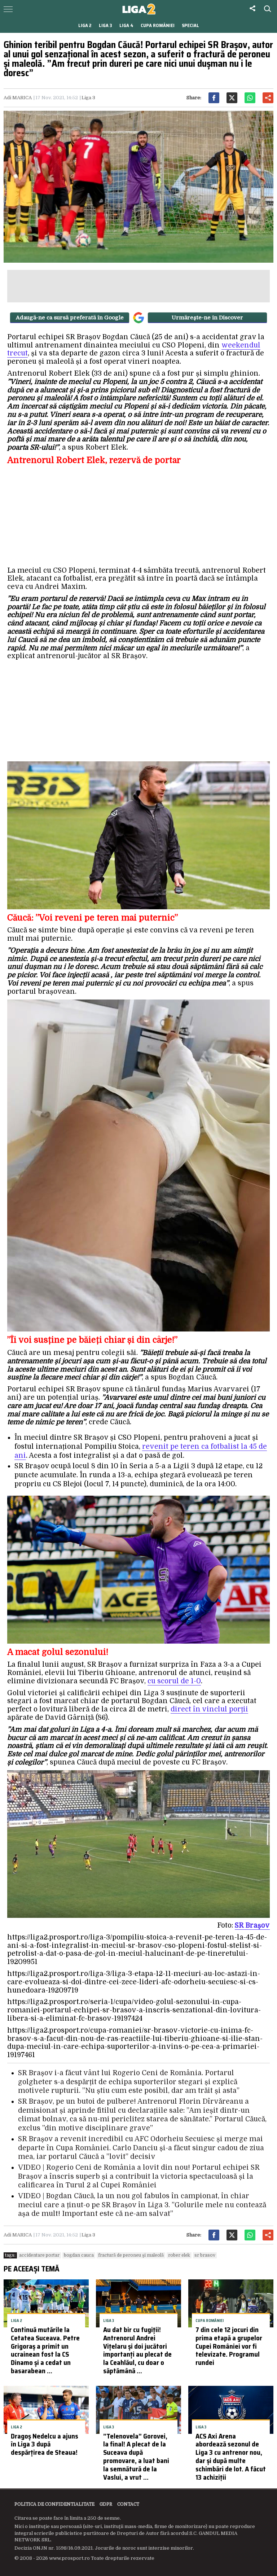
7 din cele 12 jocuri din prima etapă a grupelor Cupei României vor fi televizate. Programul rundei (229, 2346)
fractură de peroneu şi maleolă (131, 2255)
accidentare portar (39, 2255)
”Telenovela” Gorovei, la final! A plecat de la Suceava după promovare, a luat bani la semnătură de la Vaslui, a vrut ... (136, 2457)
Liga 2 (85, 25)
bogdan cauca (79, 2255)
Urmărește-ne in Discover (207, 318)
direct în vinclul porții (209, 1709)
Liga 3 (105, 25)
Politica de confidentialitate (54, 2504)
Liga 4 (126, 25)
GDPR (106, 2504)
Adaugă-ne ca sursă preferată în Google (70, 318)
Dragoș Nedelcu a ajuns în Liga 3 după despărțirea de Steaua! (45, 2444)
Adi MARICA (18, 98)
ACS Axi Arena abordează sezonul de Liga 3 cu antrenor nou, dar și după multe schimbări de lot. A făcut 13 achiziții (231, 2457)
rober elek (179, 2255)
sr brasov (205, 2255)
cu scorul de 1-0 (174, 1681)
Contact (128, 2504)
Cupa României (158, 25)
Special (190, 25)
